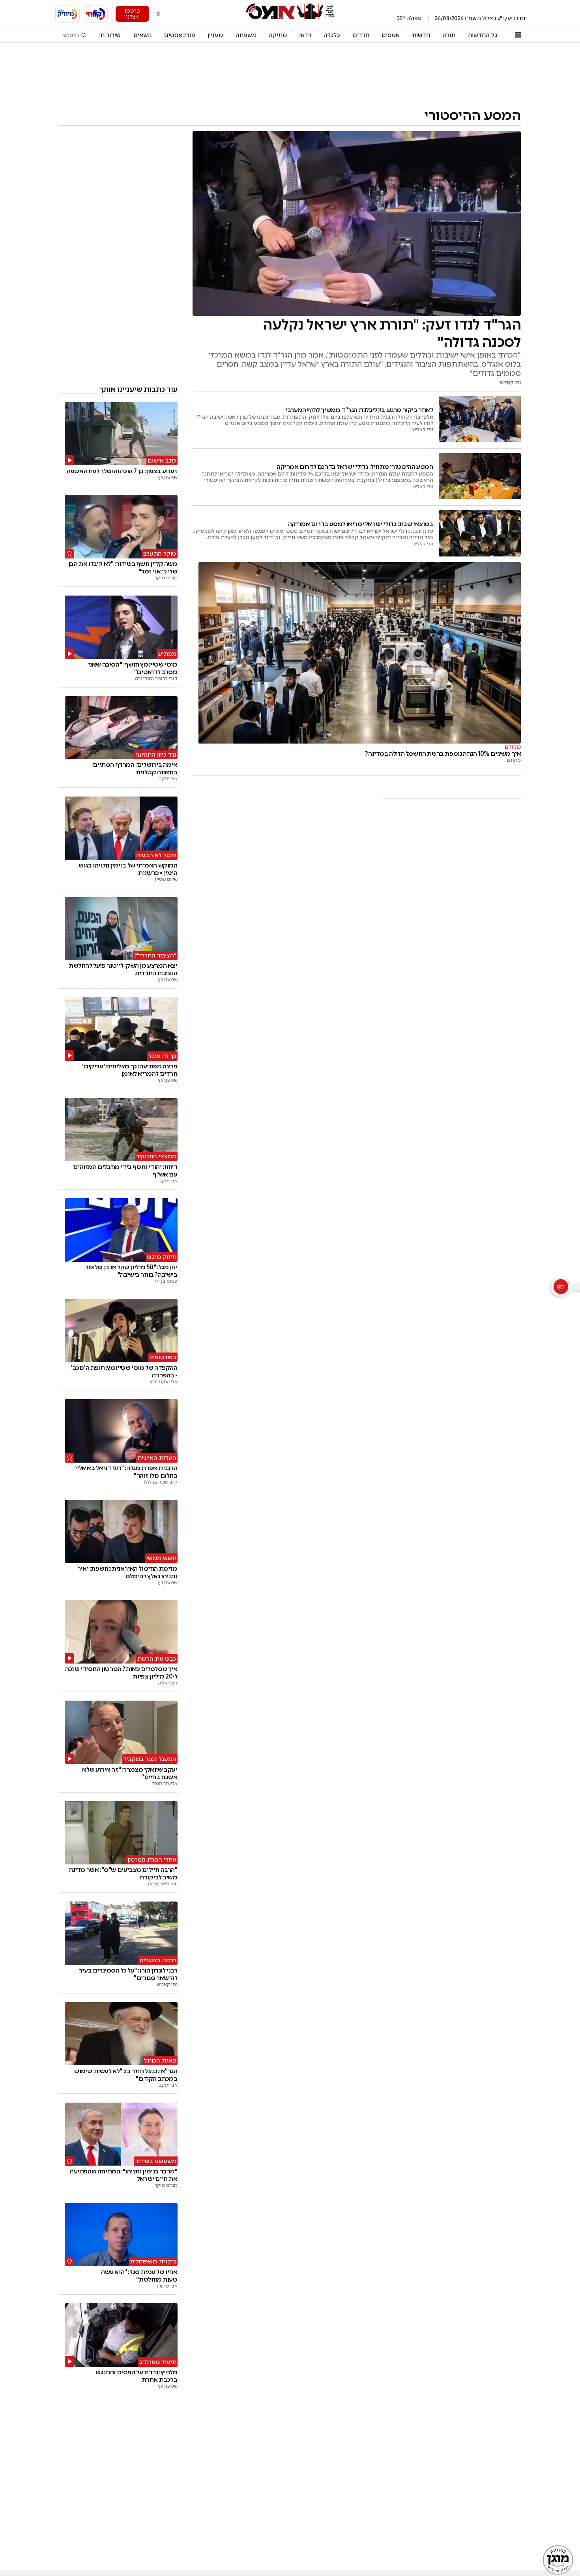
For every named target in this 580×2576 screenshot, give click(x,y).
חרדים (361, 35)
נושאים (143, 35)
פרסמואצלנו (132, 14)
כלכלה (332, 35)
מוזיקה (278, 35)
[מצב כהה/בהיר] (159, 14)
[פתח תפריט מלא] (518, 35)
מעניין (215, 35)
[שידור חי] (96, 14)
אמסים (391, 35)
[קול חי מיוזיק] (67, 14)
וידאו (305, 35)
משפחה (246, 35)
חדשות (421, 35)
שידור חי (110, 35)
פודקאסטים (180, 35)
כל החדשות (483, 35)
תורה (449, 35)
